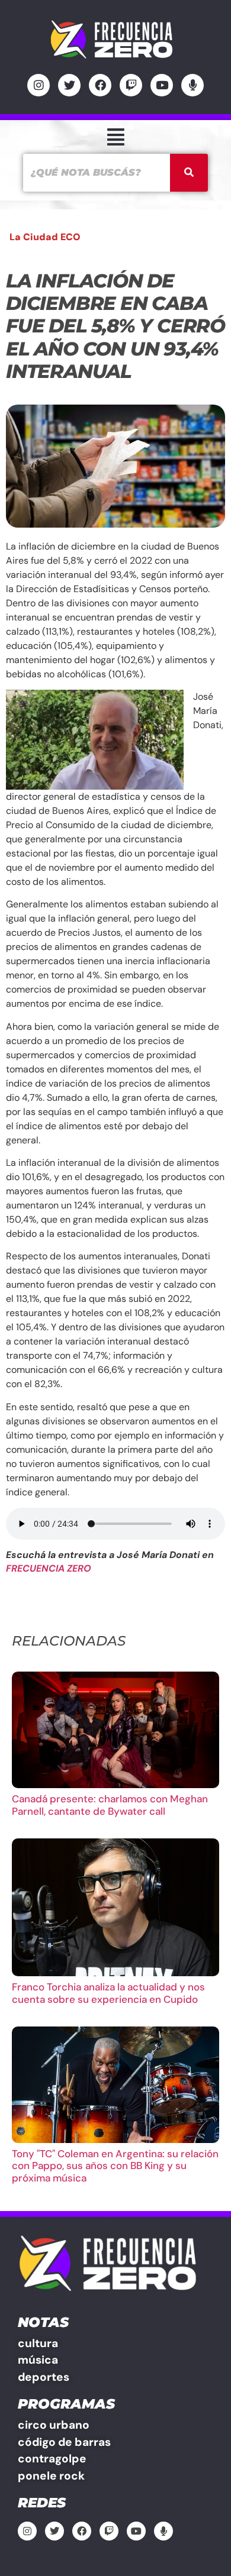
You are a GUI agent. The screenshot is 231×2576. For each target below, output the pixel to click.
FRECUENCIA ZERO (49, 1568)
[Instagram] (38, 85)
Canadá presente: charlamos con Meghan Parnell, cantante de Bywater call (110, 1805)
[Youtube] (162, 85)
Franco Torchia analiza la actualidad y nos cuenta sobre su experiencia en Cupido (108, 1993)
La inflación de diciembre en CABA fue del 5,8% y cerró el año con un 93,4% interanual (115, 326)
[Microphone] (192, 85)
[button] (115, 137)
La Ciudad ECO (45, 237)
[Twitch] (131, 85)
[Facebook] (100, 85)
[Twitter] (69, 85)
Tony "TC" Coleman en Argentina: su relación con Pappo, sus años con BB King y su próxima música (115, 2166)
